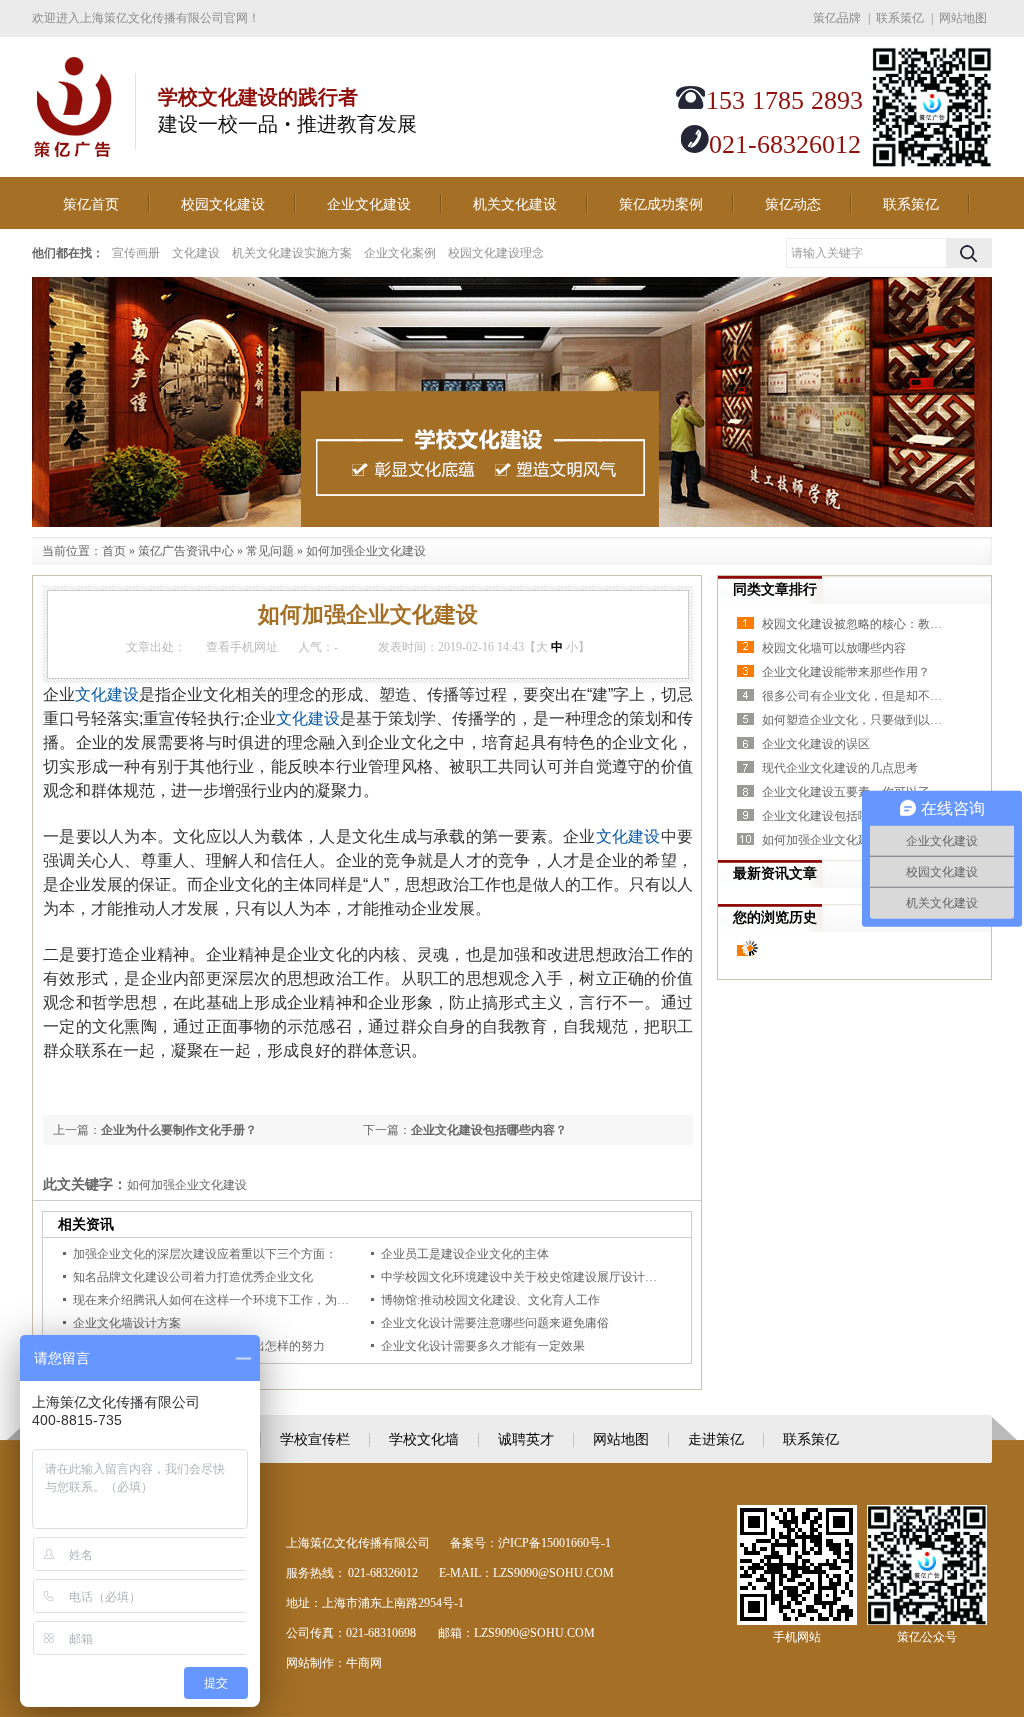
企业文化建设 (369, 204)
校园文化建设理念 (496, 253)
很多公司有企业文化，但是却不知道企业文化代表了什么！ (857, 696)
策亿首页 (91, 204)
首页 (114, 551)
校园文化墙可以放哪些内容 (834, 648)
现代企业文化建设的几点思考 (840, 768)
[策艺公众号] (932, 163)
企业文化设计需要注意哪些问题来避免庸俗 (495, 1323)
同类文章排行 (775, 589)
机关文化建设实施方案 (292, 253)
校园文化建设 (223, 204)
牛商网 (364, 1663)
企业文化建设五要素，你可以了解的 (857, 792)
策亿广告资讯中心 (186, 551)
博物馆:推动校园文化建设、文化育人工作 (490, 1300)
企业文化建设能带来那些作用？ (846, 672)
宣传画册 (136, 253)
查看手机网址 (242, 647)
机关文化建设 (515, 204)
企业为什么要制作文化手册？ (179, 1130)
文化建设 (196, 253)
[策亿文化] (72, 147)
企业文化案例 (400, 253)
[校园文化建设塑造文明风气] (512, 402)
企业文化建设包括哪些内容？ (489, 1130)
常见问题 (270, 551)
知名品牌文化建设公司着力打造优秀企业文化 (193, 1277)
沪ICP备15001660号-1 (554, 1543)
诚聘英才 (526, 1439)
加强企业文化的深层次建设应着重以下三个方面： (205, 1254)
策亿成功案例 (661, 204)
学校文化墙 (424, 1439)
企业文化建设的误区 (816, 744)
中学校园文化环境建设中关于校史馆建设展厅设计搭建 (525, 1277)
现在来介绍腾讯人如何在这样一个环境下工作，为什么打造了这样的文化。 (271, 1300)
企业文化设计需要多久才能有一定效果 (483, 1346)
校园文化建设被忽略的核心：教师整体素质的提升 (857, 624)
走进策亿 (716, 1439)
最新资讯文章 (775, 873)
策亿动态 (793, 204)
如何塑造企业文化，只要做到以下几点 (857, 720)
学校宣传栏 (315, 1439)
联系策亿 (900, 18)
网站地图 (963, 18)
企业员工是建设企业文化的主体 (465, 1254)
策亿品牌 (837, 18)
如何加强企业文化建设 (366, 551)
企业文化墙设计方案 (127, 1323)
